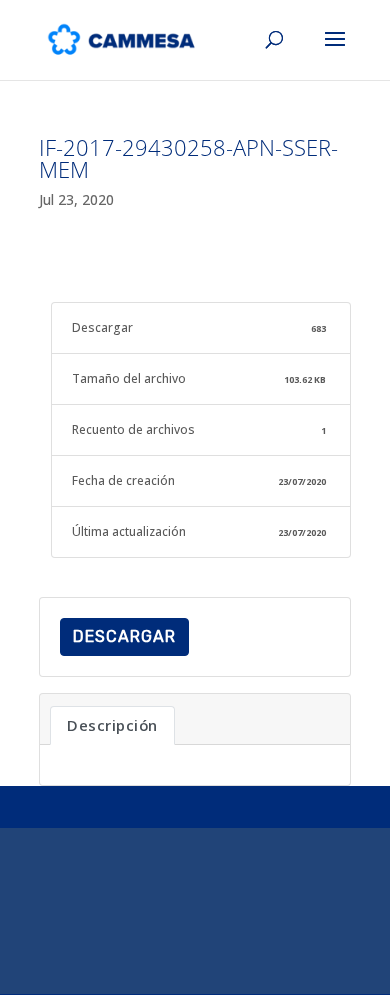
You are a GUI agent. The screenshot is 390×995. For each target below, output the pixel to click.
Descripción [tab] (112, 725)
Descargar (124, 636)
